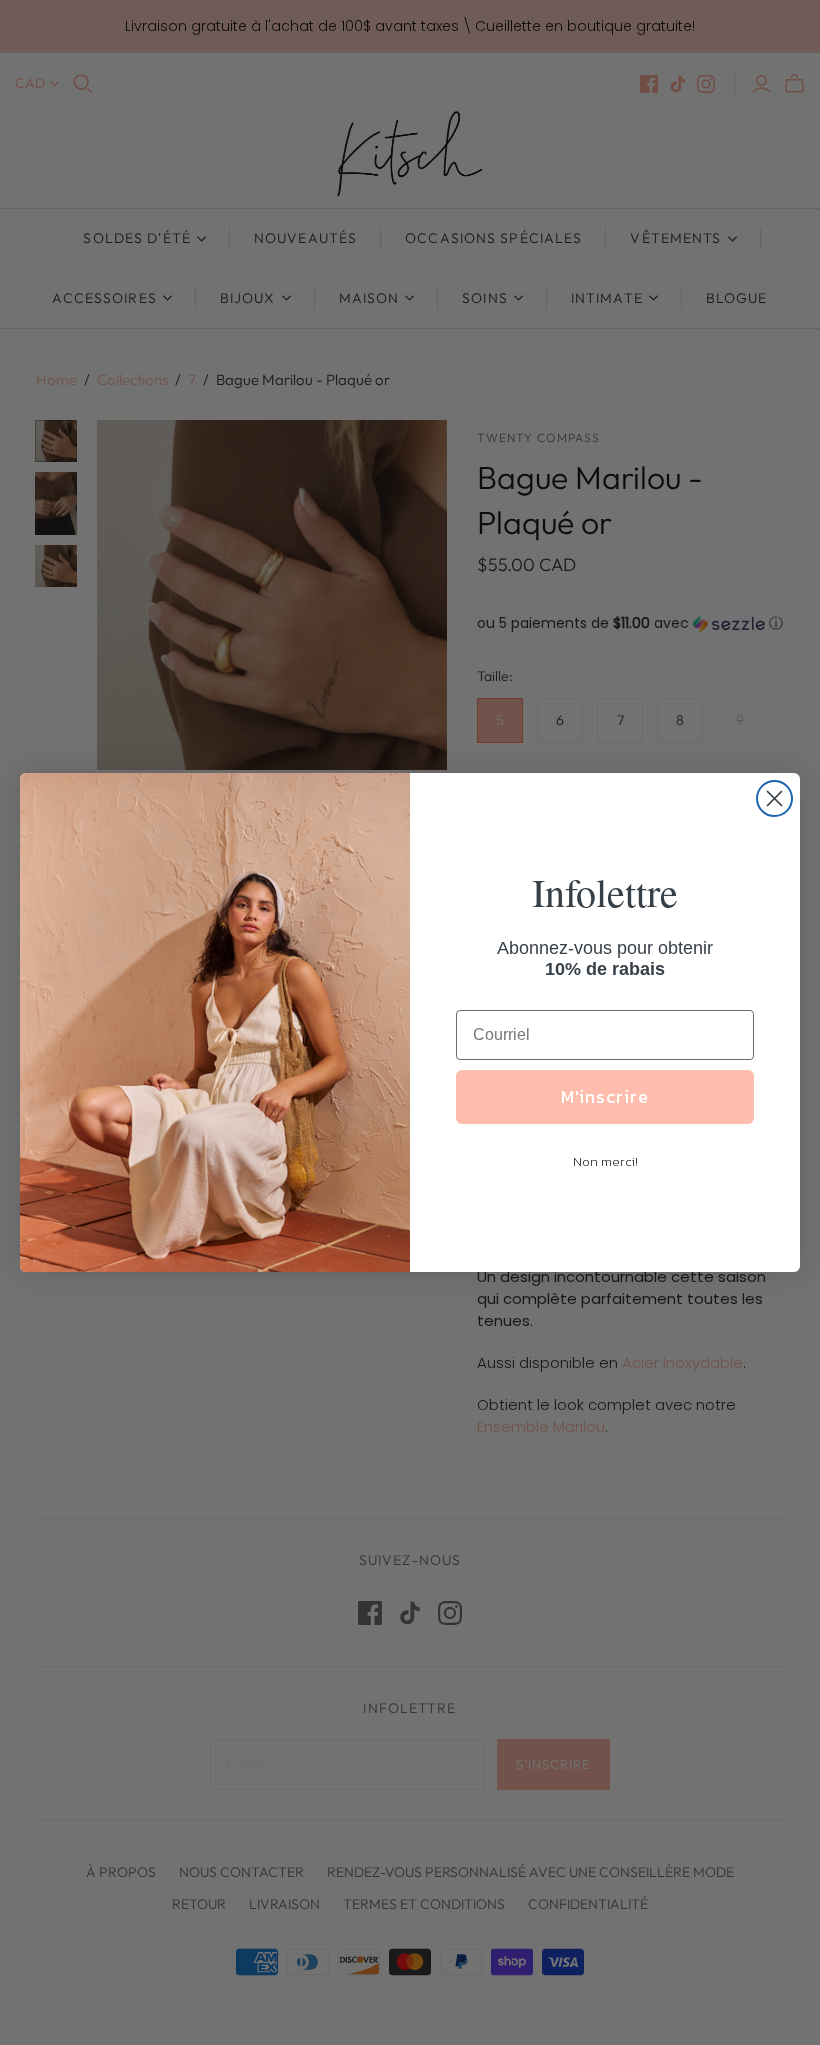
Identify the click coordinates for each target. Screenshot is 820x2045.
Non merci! (605, 1161)
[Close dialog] (774, 798)
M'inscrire (605, 1096)
